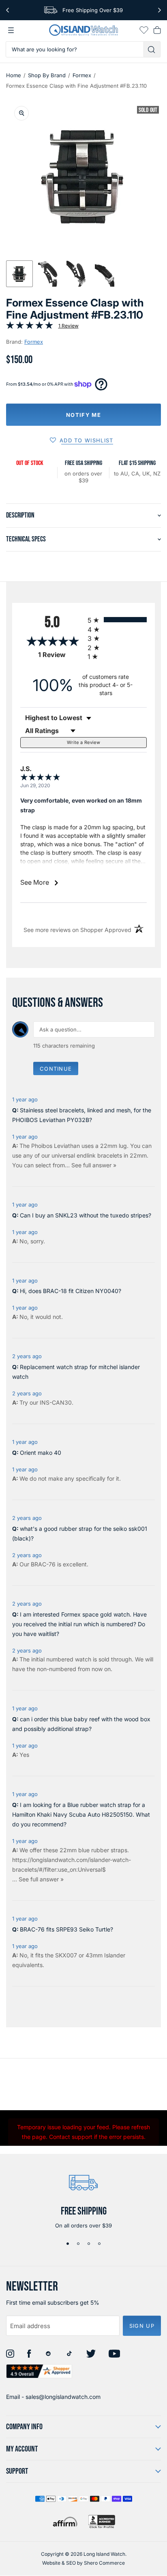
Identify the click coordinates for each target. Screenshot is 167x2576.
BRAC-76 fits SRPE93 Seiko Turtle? (66, 1929)
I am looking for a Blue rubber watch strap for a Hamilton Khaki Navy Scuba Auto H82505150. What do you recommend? (81, 1814)
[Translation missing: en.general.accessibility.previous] (7, 10)
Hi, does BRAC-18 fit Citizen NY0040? (71, 1291)
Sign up (142, 2326)
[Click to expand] (21, 113)
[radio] (117, 620)
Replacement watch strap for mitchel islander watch (76, 1372)
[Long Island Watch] (83, 30)
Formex (82, 75)
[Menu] (11, 30)
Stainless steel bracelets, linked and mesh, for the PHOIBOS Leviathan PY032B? (82, 1115)
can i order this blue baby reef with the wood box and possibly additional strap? (81, 1724)
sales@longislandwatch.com (63, 2397)
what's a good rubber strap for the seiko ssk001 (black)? (80, 1533)
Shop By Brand (47, 75)
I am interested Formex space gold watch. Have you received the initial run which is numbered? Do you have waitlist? (79, 1624)
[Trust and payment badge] (102, 2522)
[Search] (152, 49)
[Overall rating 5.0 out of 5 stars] (30, 327)
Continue (56, 1069)
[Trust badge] (39, 2371)
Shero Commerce (104, 2563)
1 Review (69, 326)
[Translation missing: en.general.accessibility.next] (160, 10)
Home (14, 75)
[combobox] (75, 49)
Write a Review (83, 742)
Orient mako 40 (41, 1453)
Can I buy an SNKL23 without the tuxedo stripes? (86, 1215)
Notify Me (83, 415)
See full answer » (94, 1165)
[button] (19, 274)
